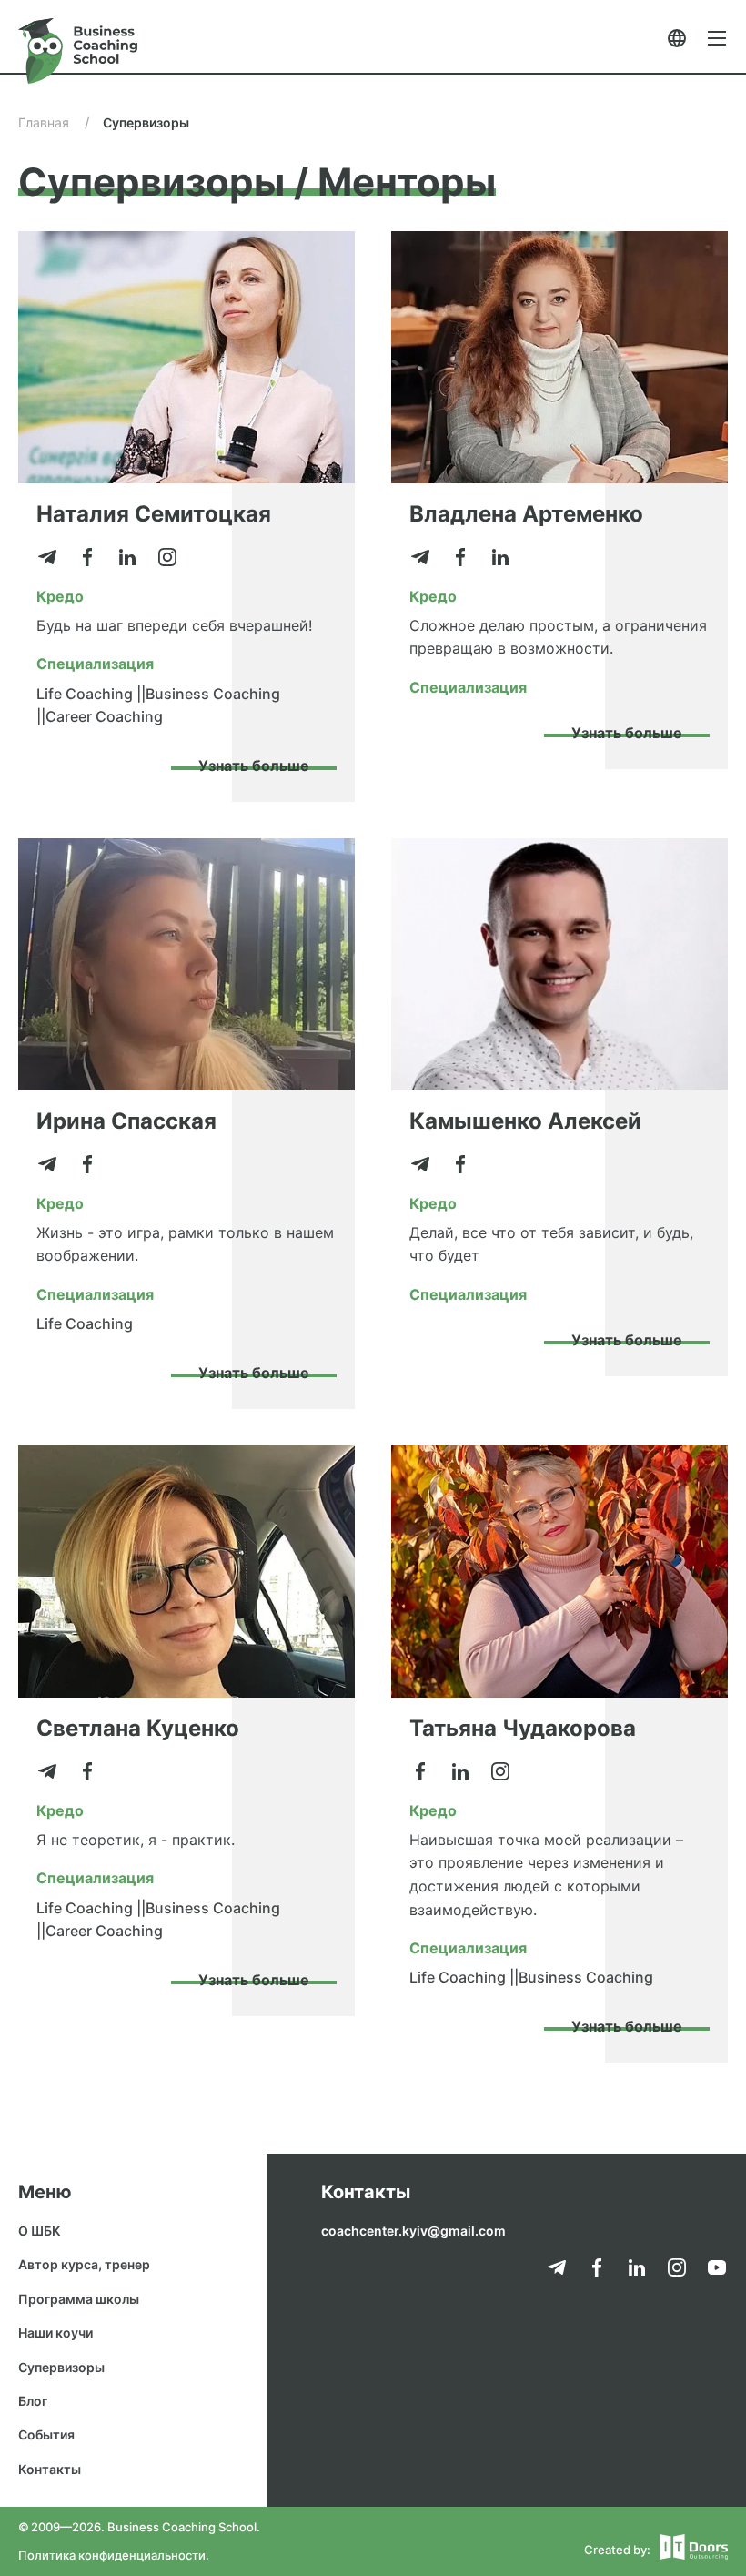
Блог (33, 2401)
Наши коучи (55, 2333)
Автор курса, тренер (84, 2264)
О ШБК (40, 2231)
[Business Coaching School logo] (78, 51)
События (46, 2434)
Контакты (50, 2469)
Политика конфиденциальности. (114, 2555)
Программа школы (79, 2299)
